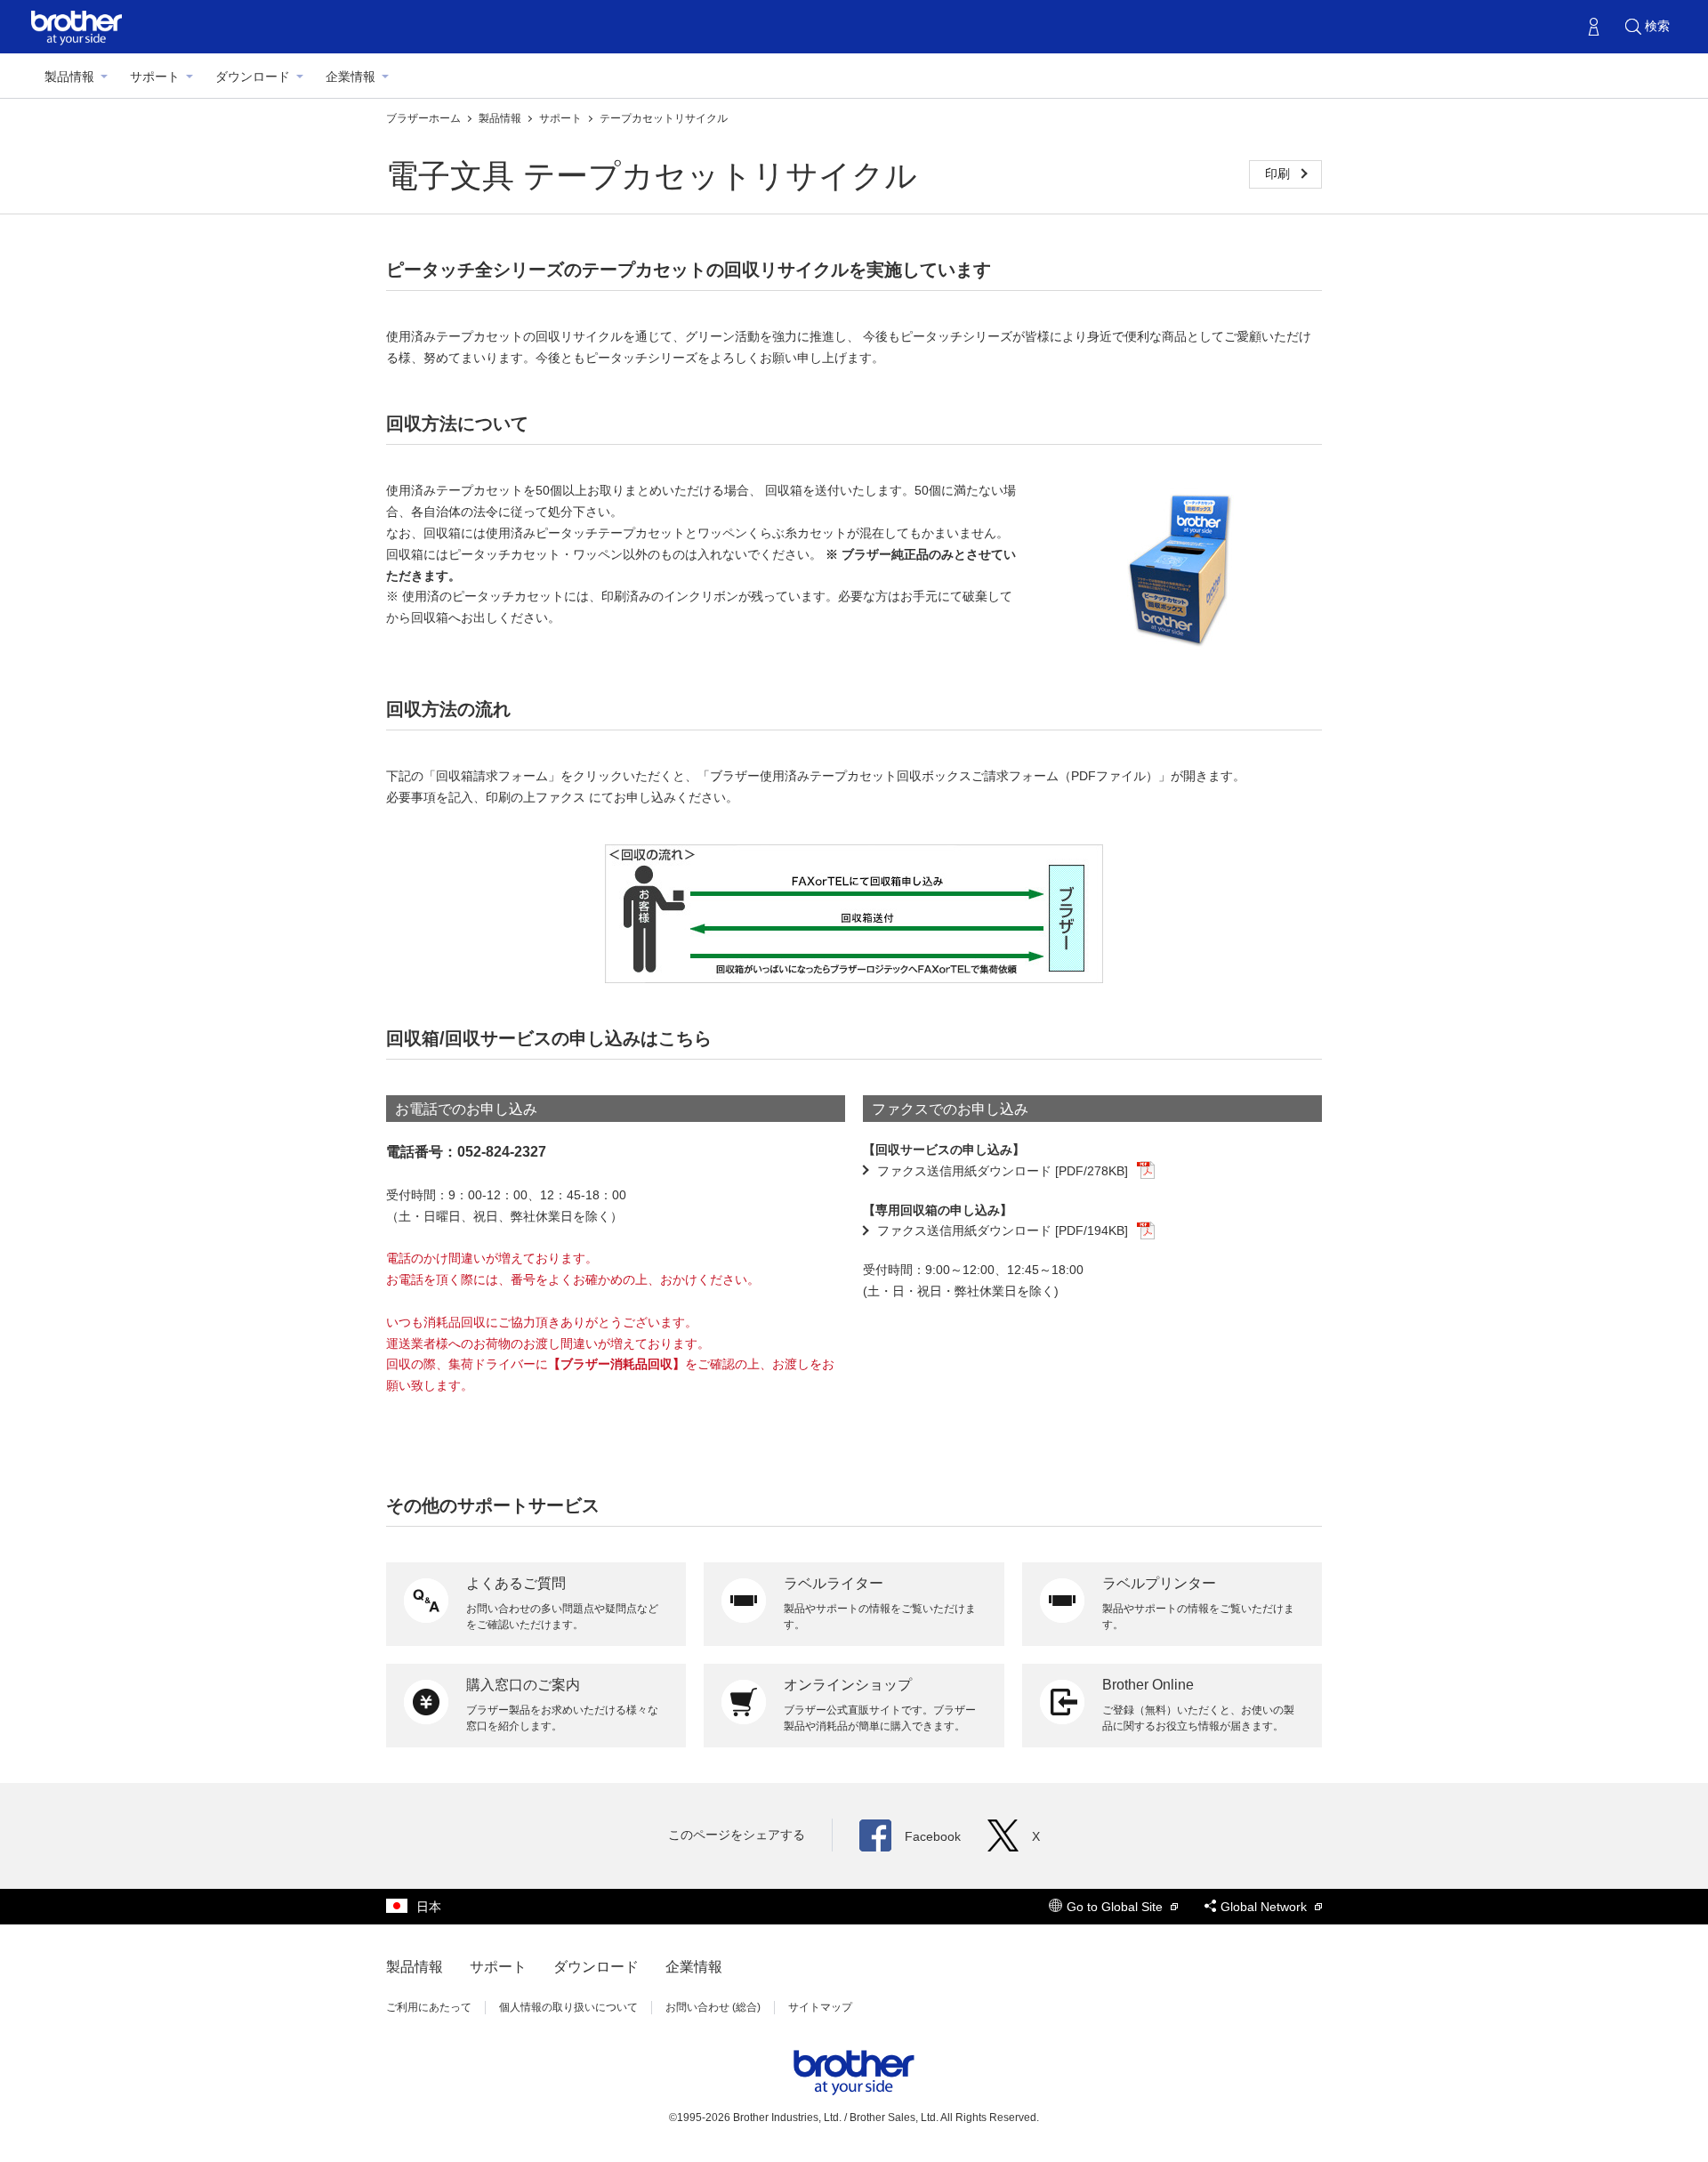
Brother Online (1148, 1685)
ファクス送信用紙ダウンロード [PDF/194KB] (1003, 1230)
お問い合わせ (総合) (713, 2007)
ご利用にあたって (429, 2007)
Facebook (933, 1836)
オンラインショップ (848, 1685)
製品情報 (69, 77)
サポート (155, 77)
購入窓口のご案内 (523, 1685)
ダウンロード (253, 77)
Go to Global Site (1116, 1907)
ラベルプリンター (1159, 1583)
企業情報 (350, 77)
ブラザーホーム (425, 118)
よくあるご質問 (516, 1583)
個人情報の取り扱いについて (568, 2007)
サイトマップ (820, 2007)
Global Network (1265, 1907)
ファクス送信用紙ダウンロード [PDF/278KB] (1003, 1171)
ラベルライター (834, 1583)
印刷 (1279, 173)
